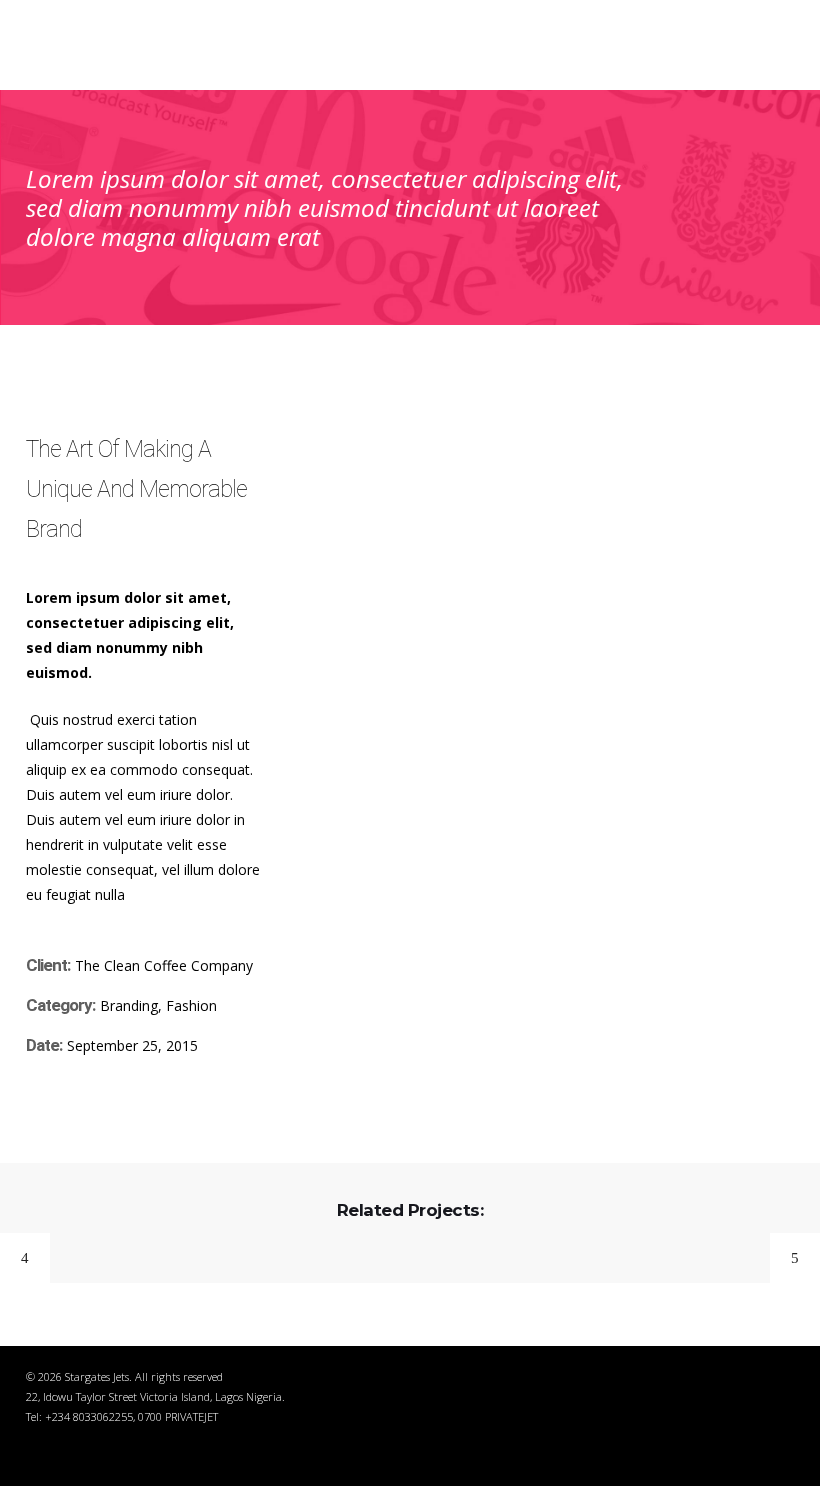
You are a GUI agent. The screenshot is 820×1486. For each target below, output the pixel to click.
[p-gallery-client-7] (378, 502)
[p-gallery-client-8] (547, 502)
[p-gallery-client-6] (717, 459)
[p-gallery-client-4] (378, 459)
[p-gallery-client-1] (378, 417)
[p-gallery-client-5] (547, 459)
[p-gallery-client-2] (547, 417)
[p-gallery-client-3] (717, 417)
